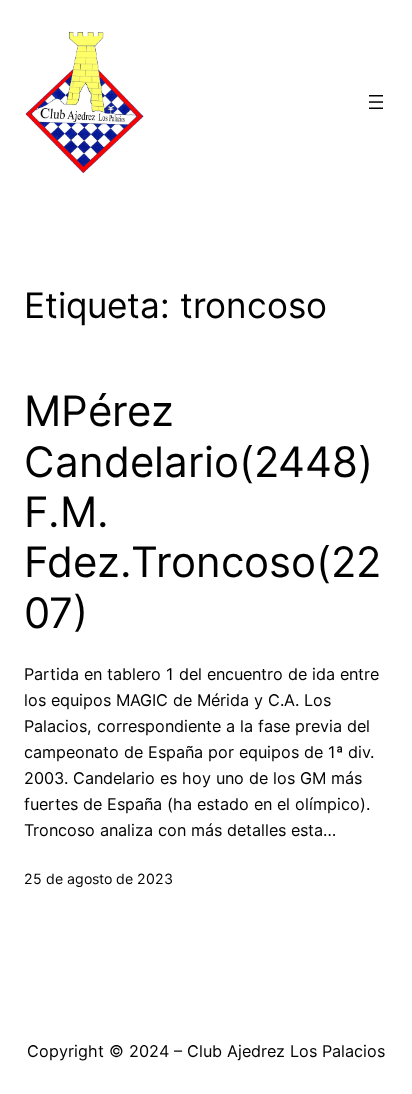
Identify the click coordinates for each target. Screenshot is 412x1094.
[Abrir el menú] (376, 102)
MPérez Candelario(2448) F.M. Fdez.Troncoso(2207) (202, 512)
